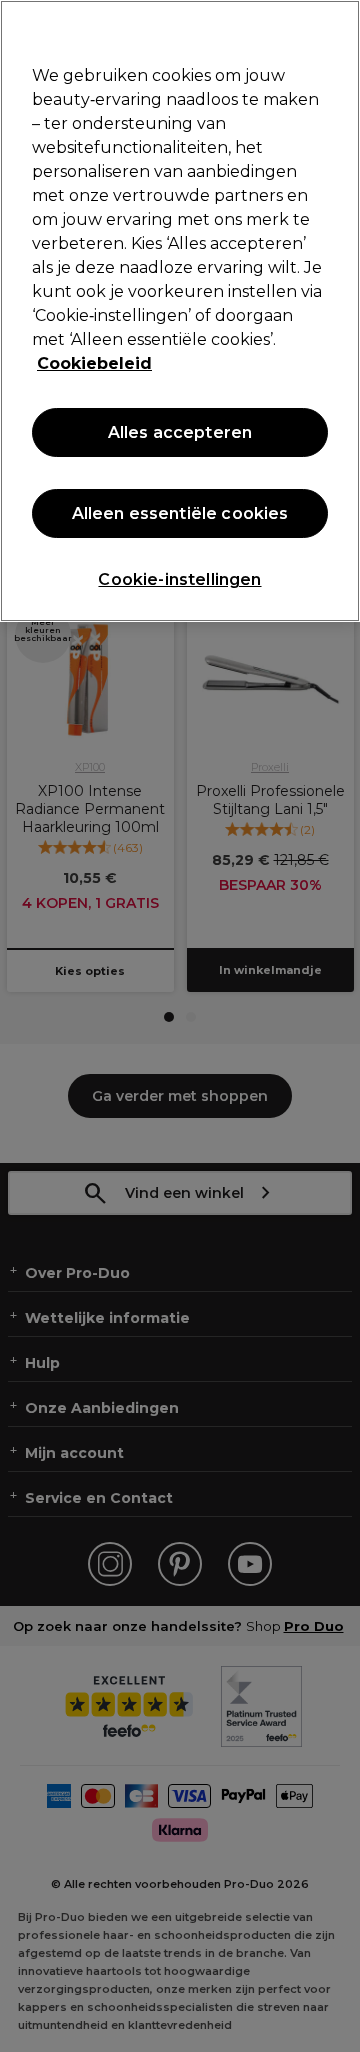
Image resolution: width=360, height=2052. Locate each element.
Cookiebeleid (94, 363)
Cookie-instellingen (179, 579)
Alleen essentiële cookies (180, 513)
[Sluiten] (336, 28)
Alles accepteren (180, 432)
